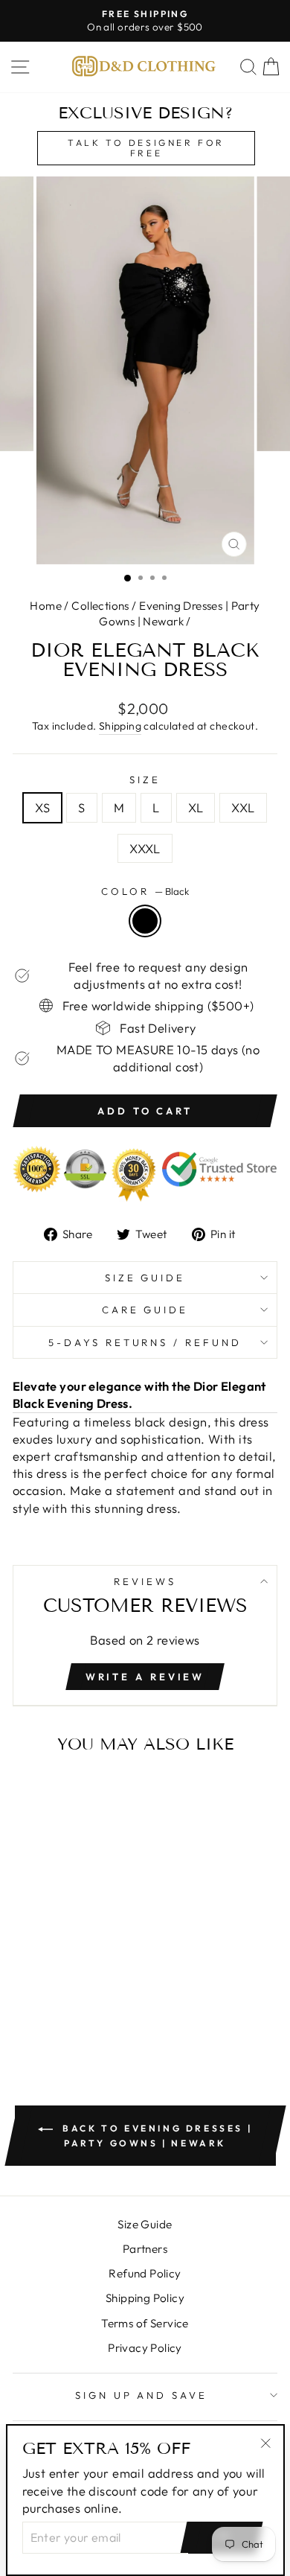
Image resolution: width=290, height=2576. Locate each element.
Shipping (120, 726)
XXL (243, 807)
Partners (145, 2249)
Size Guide (145, 1278)
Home (46, 606)
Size (145, 780)
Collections (100, 606)
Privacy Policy (145, 2348)
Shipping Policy (145, 2298)
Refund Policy (145, 2273)
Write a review (145, 1677)
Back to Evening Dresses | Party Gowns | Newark (156, 2136)
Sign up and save (142, 2395)
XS (42, 807)
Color (145, 891)
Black (145, 921)
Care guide (145, 1310)
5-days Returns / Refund (145, 1342)
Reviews (145, 1581)
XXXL (145, 848)
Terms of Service (145, 2323)
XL (196, 807)
